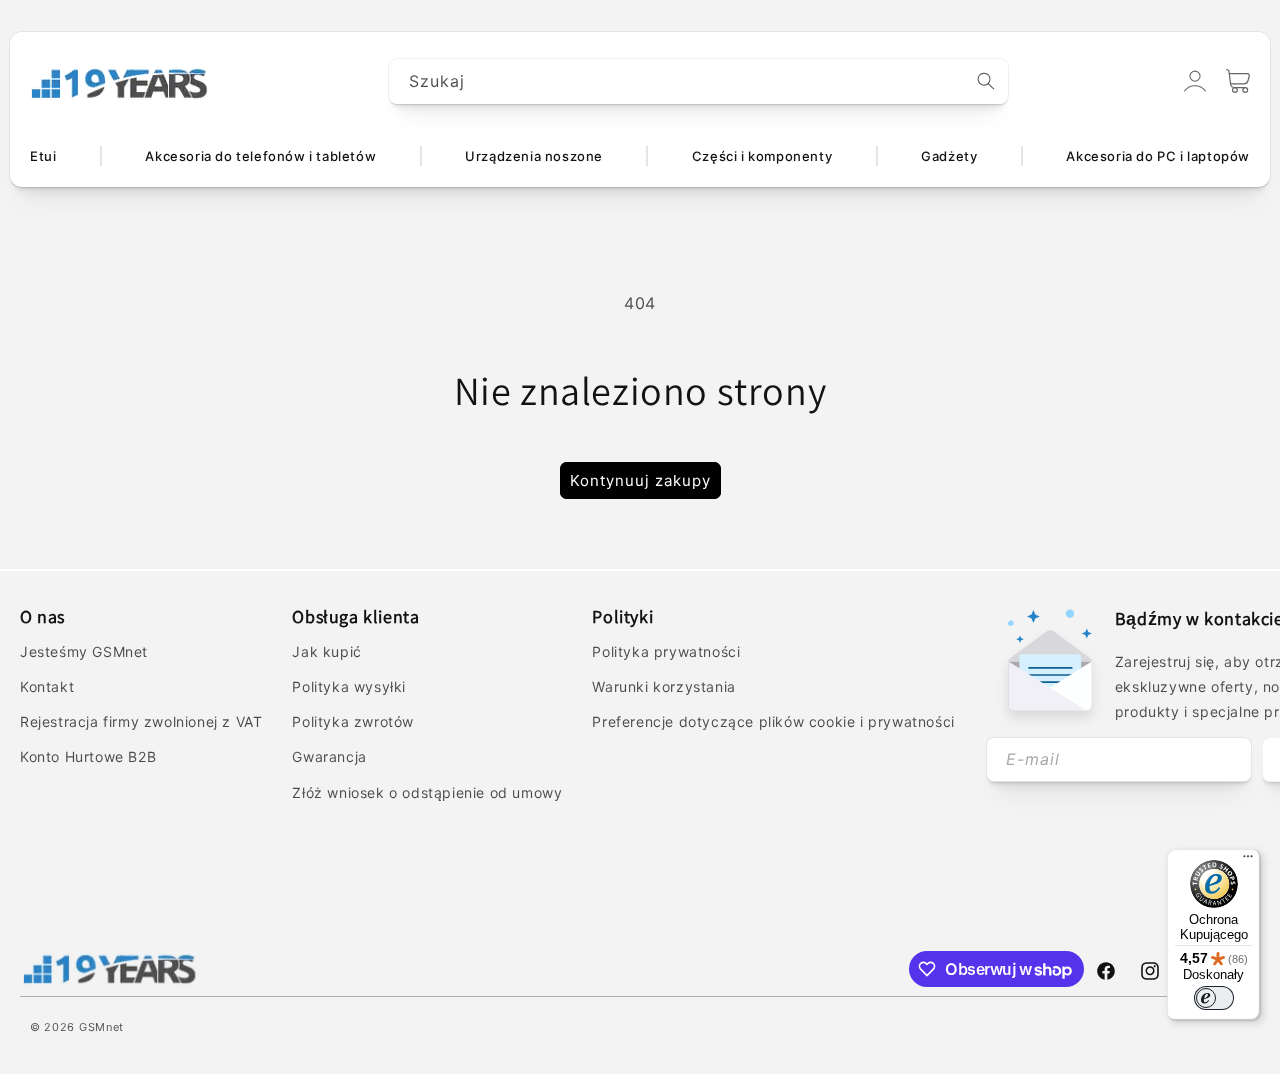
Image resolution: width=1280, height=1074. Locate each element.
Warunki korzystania (663, 686)
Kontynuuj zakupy (640, 480)
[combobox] (699, 81)
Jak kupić (326, 651)
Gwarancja (329, 756)
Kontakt (47, 686)
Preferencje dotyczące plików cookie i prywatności (773, 721)
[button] (1238, 81)
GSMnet (101, 1027)
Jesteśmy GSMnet (84, 651)
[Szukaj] (986, 81)
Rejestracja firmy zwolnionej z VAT (141, 721)
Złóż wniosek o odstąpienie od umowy (427, 792)
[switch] (1214, 998)
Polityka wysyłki (349, 686)
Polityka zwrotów (353, 721)
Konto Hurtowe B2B (88, 756)
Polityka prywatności (666, 651)
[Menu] (1248, 861)
